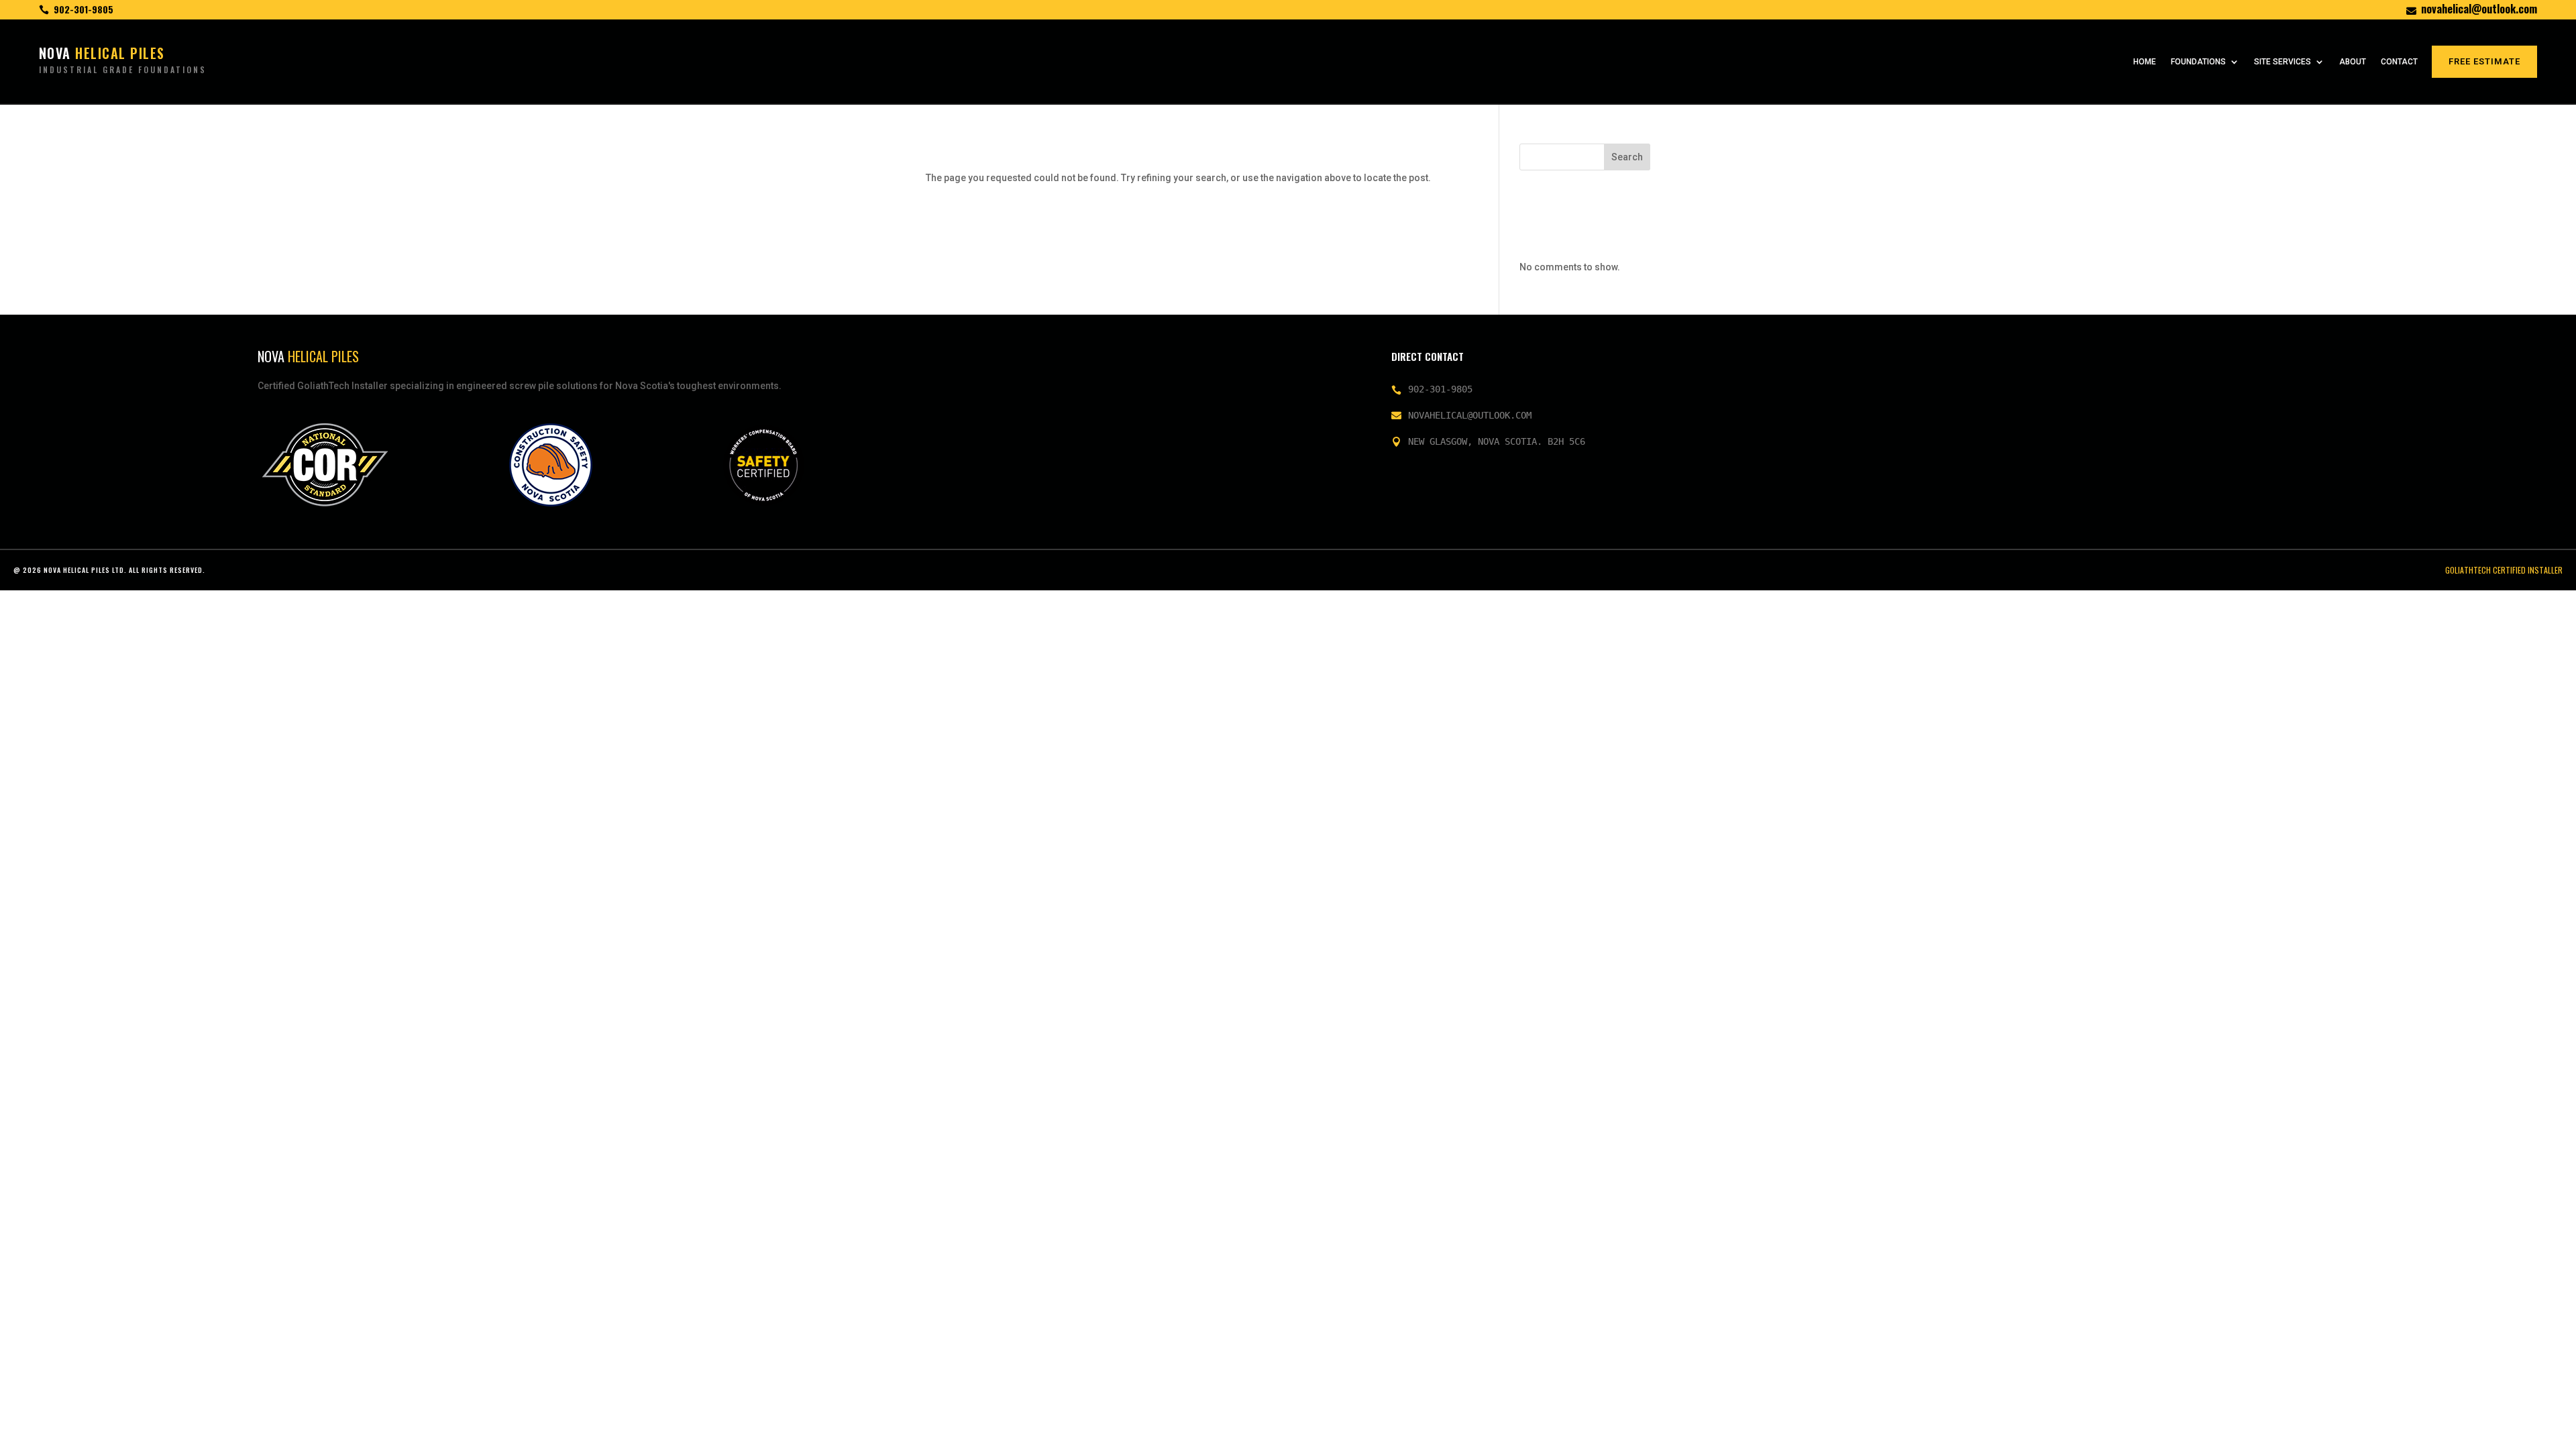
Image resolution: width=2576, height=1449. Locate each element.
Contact (2399, 62)
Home (2145, 62)
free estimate (2484, 61)
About (2353, 62)
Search (1627, 157)
